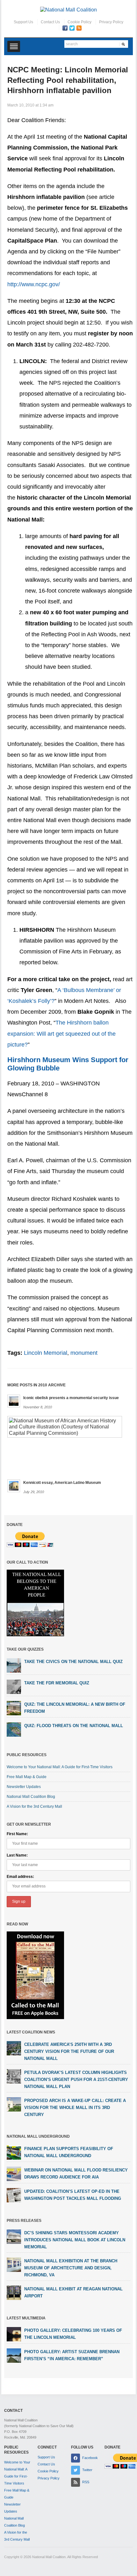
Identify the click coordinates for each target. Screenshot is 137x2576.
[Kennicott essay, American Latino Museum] (14, 1485)
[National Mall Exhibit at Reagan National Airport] (14, 2292)
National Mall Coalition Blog (31, 1797)
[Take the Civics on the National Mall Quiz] (14, 1665)
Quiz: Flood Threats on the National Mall (74, 1726)
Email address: (20, 1877)
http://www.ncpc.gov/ (34, 284)
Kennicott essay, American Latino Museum (62, 1483)
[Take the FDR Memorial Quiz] (14, 1687)
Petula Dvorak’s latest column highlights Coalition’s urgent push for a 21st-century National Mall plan (76, 2080)
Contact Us (50, 22)
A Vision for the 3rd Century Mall (34, 1806)
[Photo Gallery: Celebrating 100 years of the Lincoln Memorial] (14, 2334)
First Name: (17, 1834)
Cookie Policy (79, 22)
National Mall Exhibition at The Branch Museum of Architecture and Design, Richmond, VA (71, 2268)
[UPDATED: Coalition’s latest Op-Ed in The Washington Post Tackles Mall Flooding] (14, 2195)
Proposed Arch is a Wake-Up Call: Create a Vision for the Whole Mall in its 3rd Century (75, 2108)
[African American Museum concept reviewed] (65, 1426)
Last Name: (17, 1855)
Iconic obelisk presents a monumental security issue (71, 1398)
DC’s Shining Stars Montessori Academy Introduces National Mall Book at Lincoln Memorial (75, 2240)
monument (84, 1353)
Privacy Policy (111, 22)
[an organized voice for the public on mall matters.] (68, 9)
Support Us (23, 22)
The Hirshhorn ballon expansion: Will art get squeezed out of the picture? (61, 1033)
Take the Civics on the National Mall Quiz (73, 1662)
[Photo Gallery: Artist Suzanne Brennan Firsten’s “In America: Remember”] (14, 2355)
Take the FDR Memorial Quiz (57, 1683)
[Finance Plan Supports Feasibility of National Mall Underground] (14, 2152)
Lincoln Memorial (46, 1353)
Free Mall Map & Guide (27, 1777)
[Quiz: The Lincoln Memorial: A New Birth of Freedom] (14, 1708)
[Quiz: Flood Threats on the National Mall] (14, 1729)
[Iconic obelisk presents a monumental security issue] (14, 1401)
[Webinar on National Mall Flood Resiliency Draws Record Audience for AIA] (14, 2173)
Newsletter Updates (24, 1787)
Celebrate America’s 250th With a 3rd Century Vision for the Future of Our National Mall (69, 2051)
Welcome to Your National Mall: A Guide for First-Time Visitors (60, 1767)
